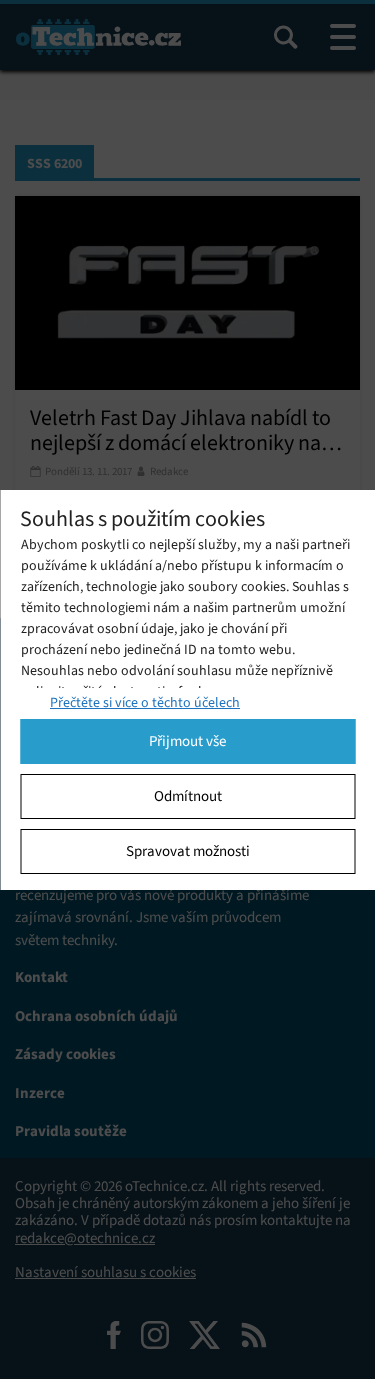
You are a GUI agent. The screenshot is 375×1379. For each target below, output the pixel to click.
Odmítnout (188, 796)
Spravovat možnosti (188, 851)
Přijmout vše (187, 741)
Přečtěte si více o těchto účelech (145, 702)
